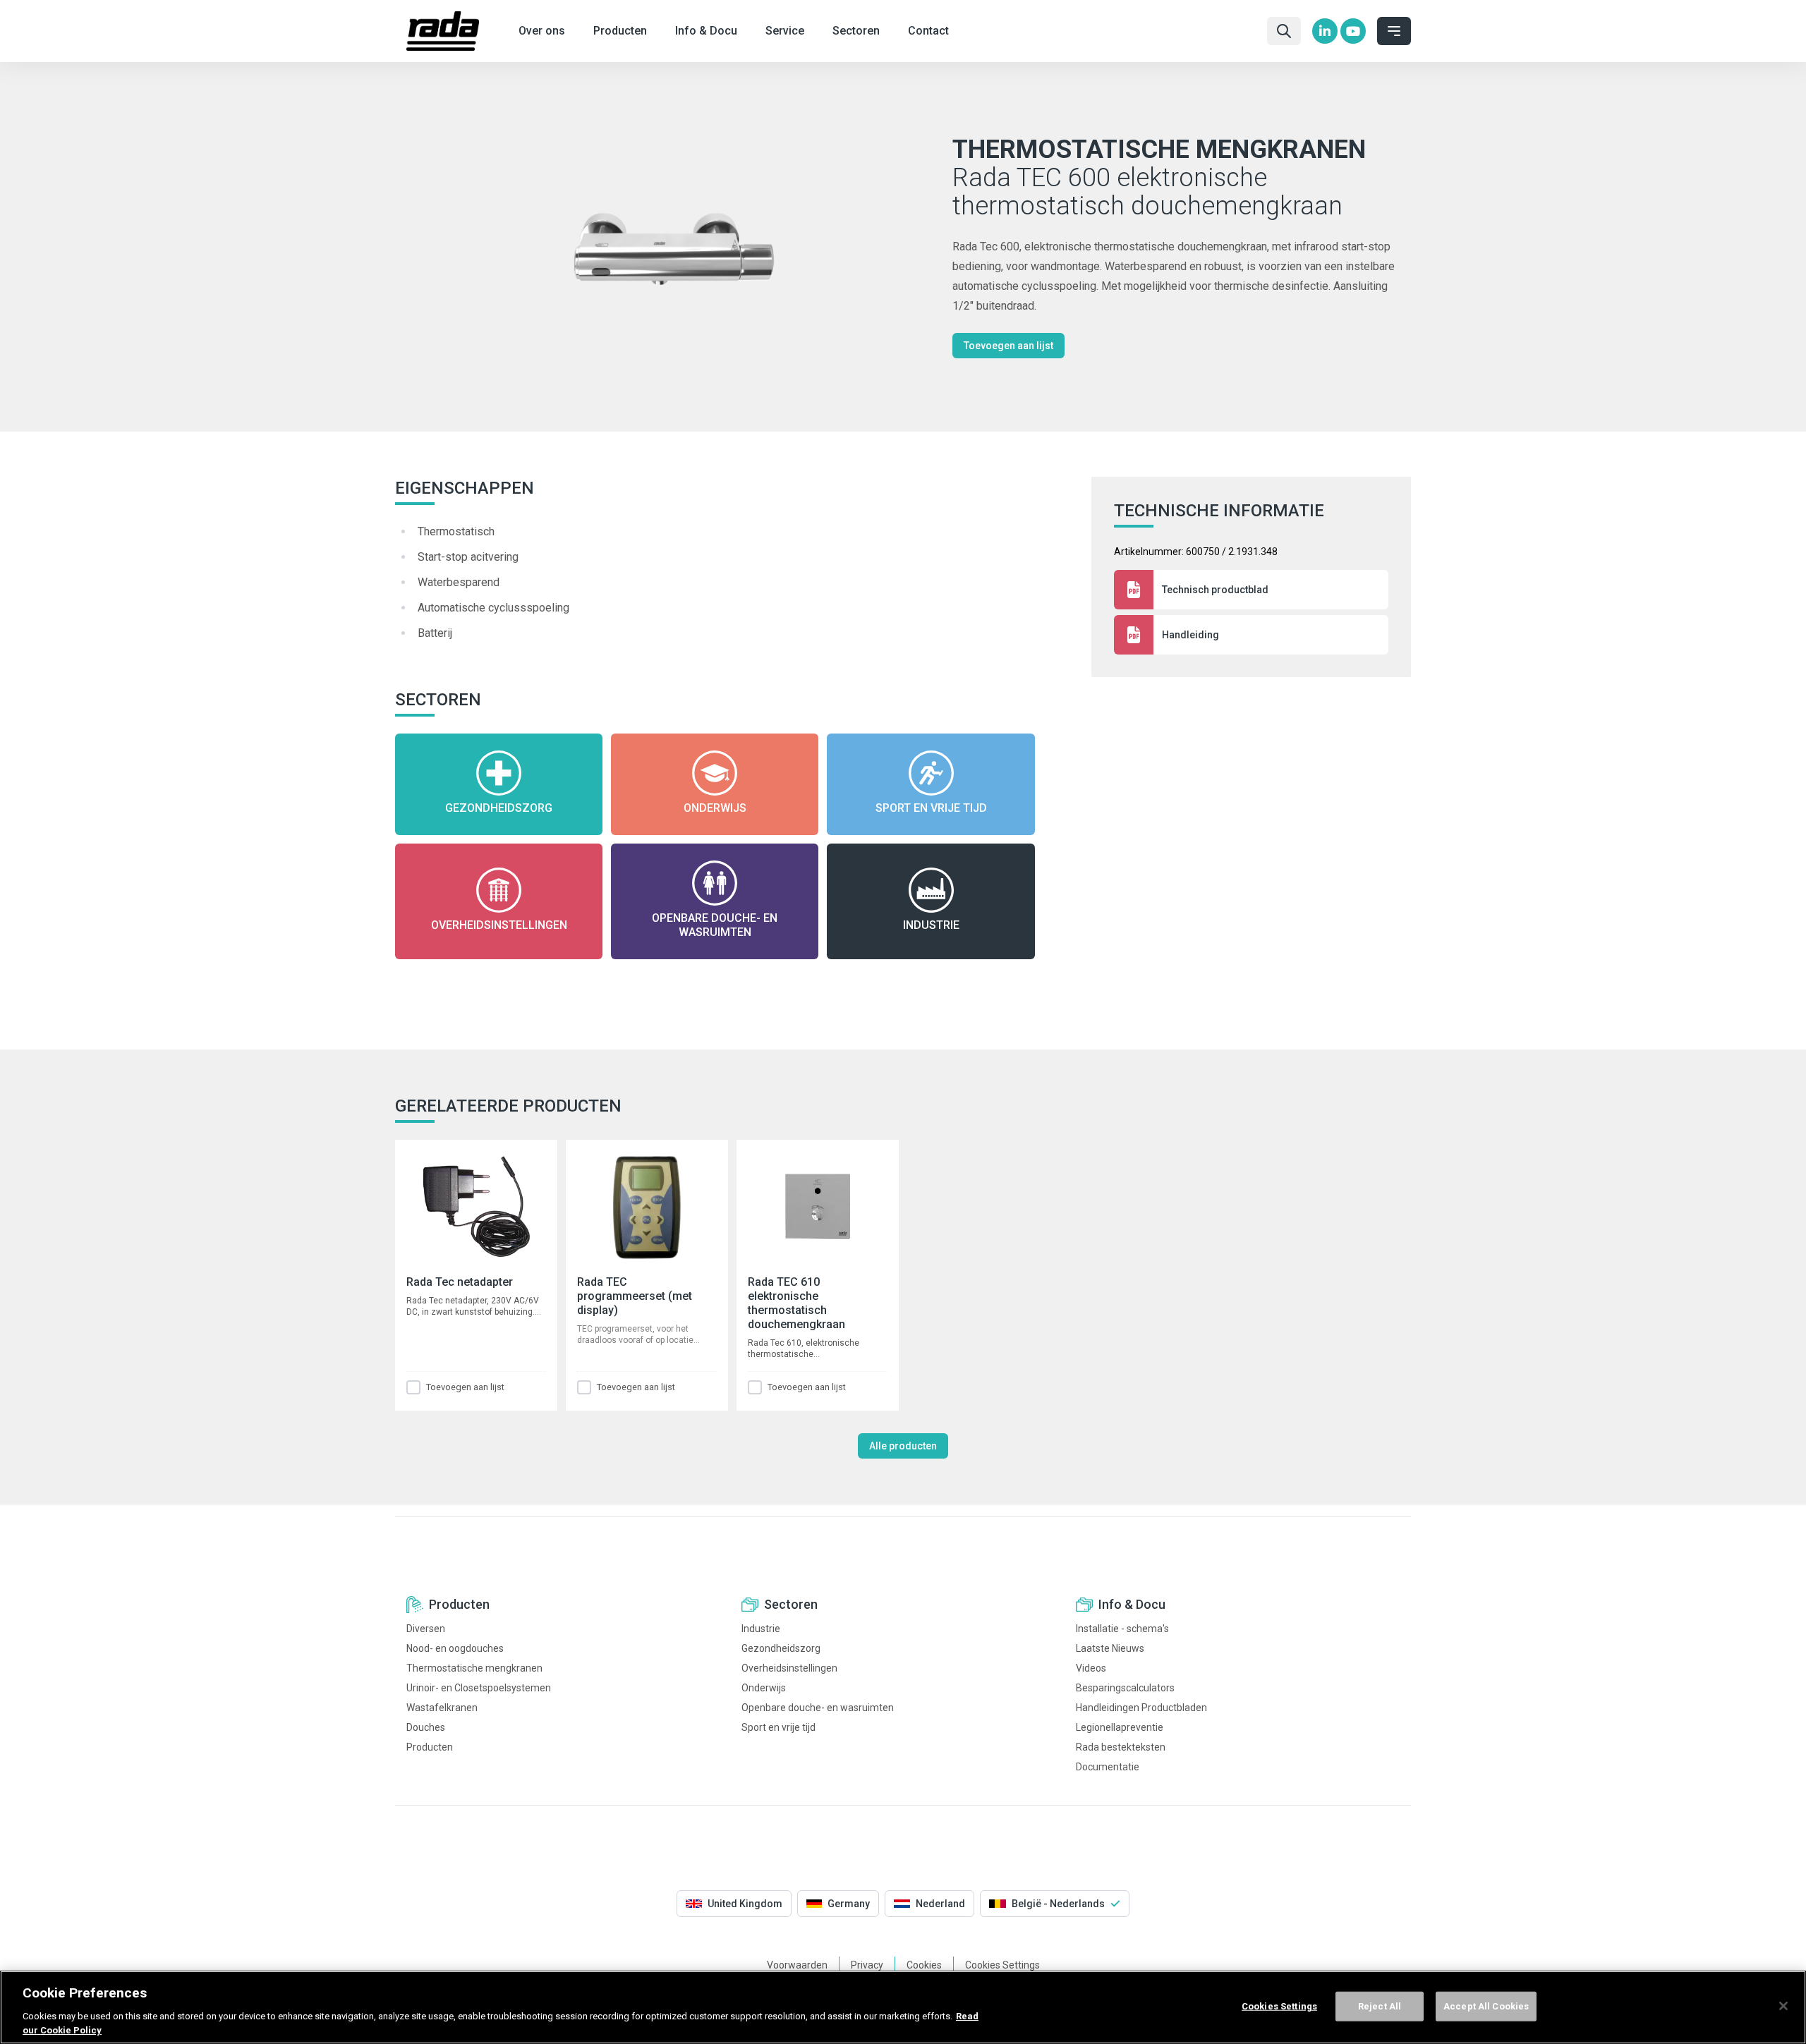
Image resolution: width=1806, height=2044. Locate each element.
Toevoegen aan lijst (1008, 346)
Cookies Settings (1279, 2006)
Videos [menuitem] (1091, 1668)
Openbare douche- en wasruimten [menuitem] (818, 1708)
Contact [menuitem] (928, 31)
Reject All (1380, 2006)
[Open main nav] (1394, 31)
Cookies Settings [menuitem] (1002, 1965)
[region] (903, 2007)
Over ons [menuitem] (542, 31)
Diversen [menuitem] (426, 1629)
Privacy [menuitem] (867, 1965)
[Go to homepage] (443, 31)
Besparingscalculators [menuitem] (1125, 1688)
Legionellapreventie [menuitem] (1120, 1727)
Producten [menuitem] (620, 31)
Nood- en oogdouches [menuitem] (455, 1648)
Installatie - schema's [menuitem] (1122, 1629)
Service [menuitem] (785, 31)
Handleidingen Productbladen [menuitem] (1141, 1708)
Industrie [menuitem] (761, 1629)
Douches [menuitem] (426, 1727)
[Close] (1783, 2006)
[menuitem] (1325, 31)
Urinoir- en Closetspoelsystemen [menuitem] (479, 1688)
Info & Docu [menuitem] (706, 31)
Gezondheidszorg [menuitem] (781, 1648)
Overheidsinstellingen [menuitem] (789, 1668)
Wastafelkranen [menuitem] (442, 1708)
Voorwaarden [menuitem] (797, 1965)
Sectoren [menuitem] (856, 31)
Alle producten (903, 1446)
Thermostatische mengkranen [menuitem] (474, 1668)
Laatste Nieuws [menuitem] (1110, 1648)
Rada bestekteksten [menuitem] (1121, 1747)
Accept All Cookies (1486, 2006)
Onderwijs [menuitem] (764, 1688)
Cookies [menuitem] (924, 1965)
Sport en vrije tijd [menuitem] (778, 1727)
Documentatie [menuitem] (1108, 1767)
